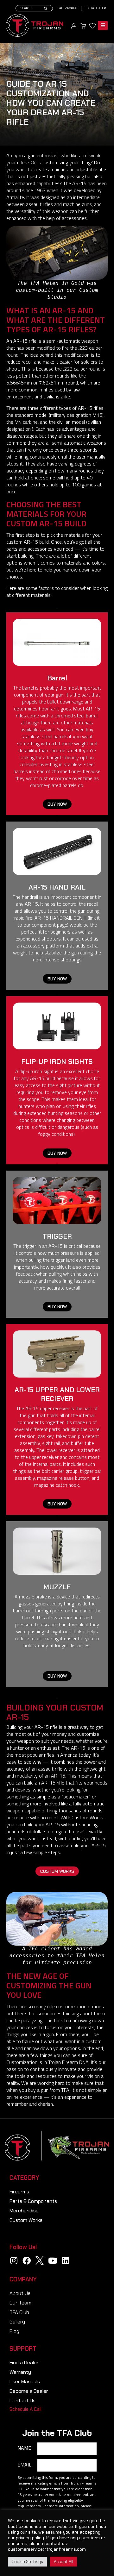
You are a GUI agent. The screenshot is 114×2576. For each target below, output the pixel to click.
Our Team (20, 2303)
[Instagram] (14, 2260)
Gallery (17, 2322)
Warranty (20, 2372)
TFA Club (19, 2312)
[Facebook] (27, 2260)
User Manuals (25, 2382)
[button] (57, 804)
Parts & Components (33, 2201)
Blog (14, 2331)
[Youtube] (53, 2260)
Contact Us (22, 2401)
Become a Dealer (29, 2391)
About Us (20, 2293)
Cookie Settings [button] (27, 2562)
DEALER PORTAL (67, 8)
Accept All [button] (63, 2562)
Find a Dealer (95, 8)
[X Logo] (40, 2260)
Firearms (19, 2192)
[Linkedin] (66, 2260)
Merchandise (24, 2211)
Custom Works (26, 2220)
